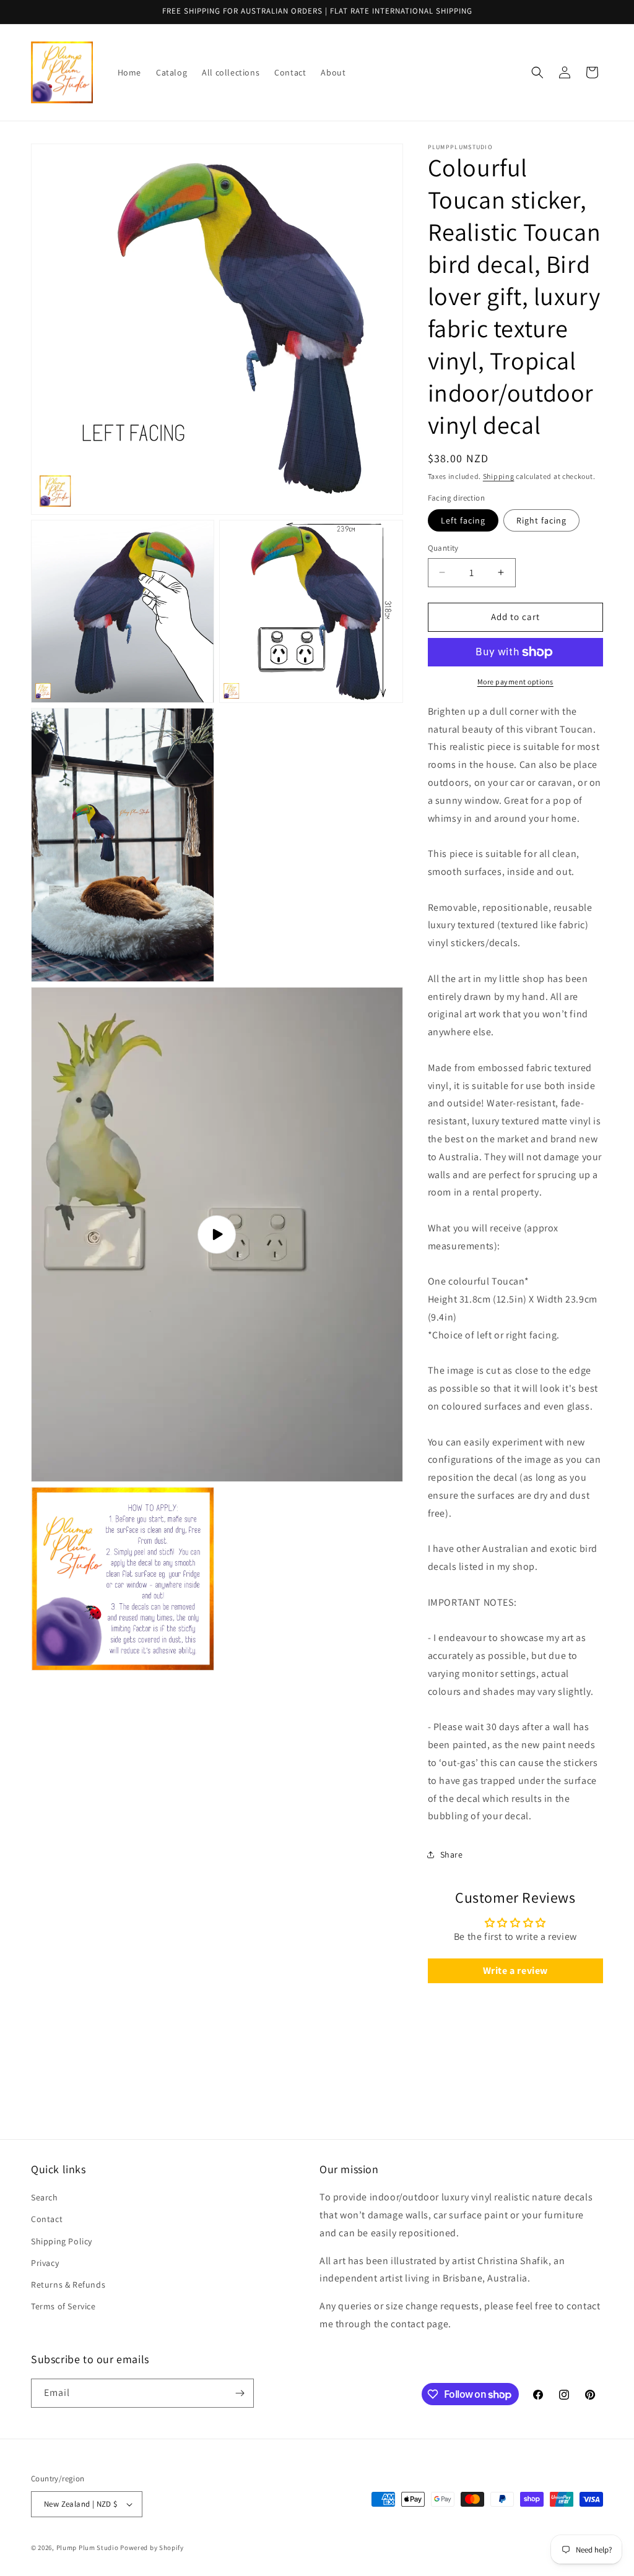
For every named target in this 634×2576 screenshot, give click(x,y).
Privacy (45, 2263)
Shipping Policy (62, 2241)
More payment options (515, 682)
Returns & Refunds (68, 2285)
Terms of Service (63, 2306)
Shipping (499, 476)
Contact (47, 2219)
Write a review (515, 1971)
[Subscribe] (240, 2393)
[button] (537, 72)
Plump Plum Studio (88, 2548)
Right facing (541, 520)
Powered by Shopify (152, 2548)
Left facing (463, 520)
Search (45, 2197)
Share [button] (452, 1854)
